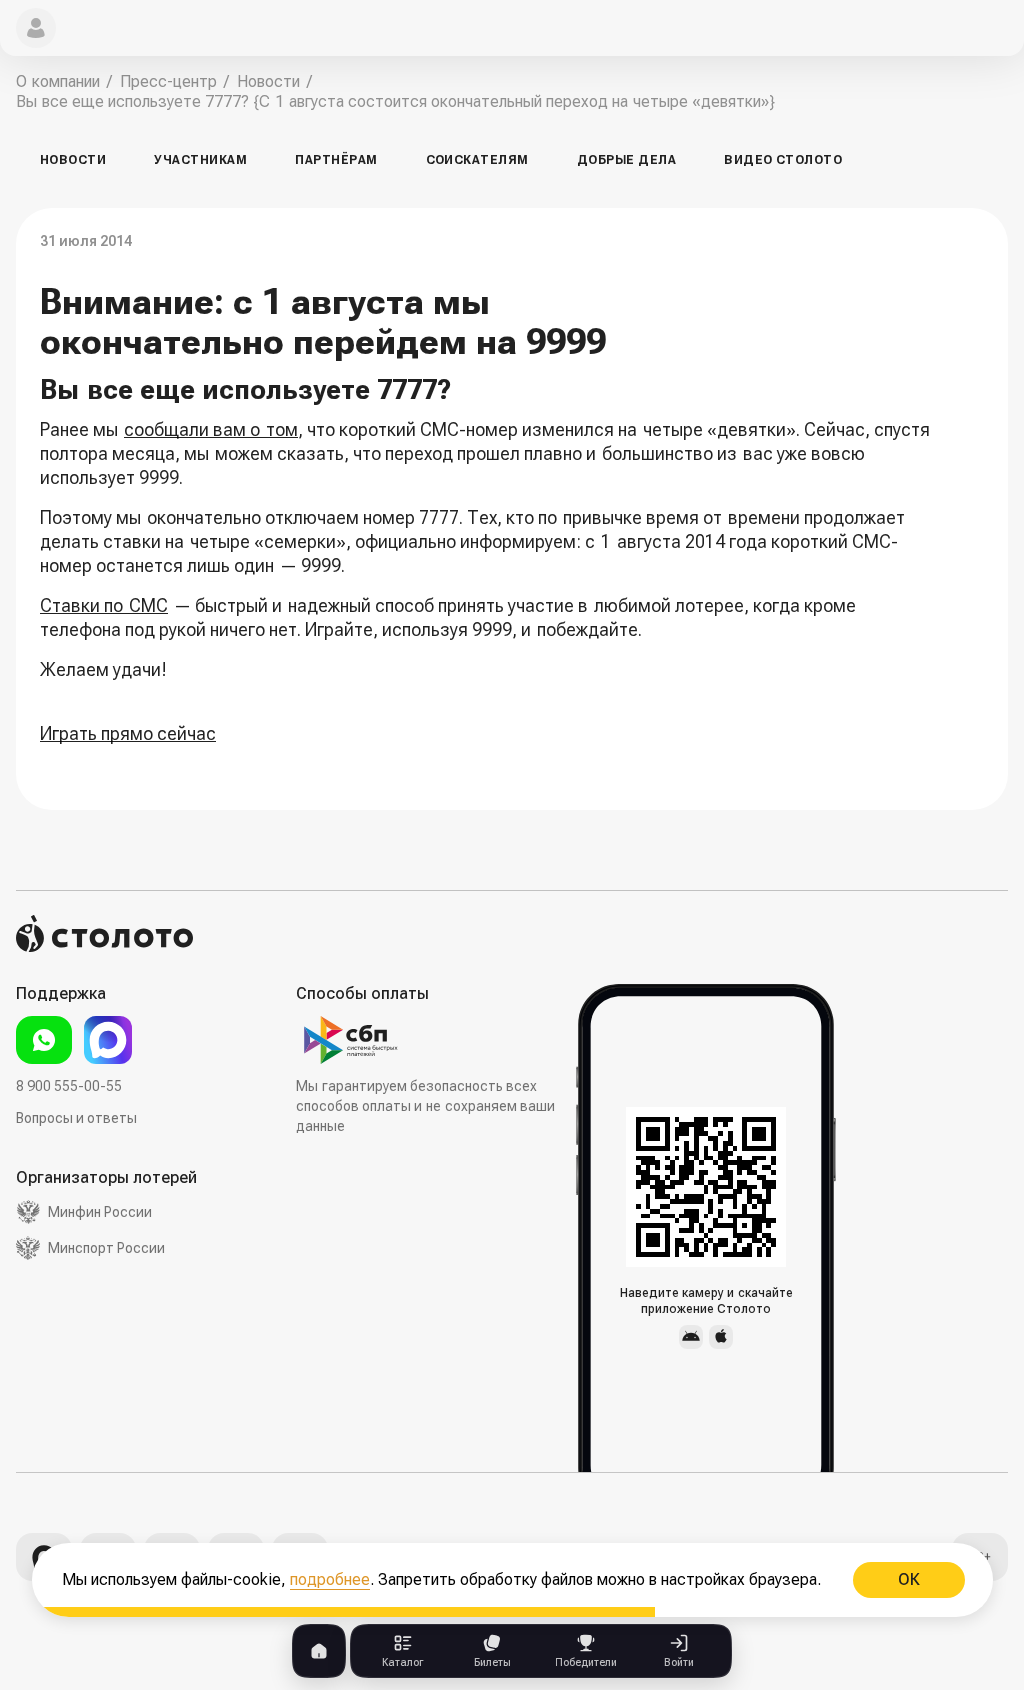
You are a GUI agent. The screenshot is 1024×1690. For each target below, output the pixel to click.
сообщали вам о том (211, 429)
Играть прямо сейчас (128, 733)
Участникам (200, 160)
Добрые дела (626, 160)
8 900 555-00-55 (69, 1086)
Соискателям (477, 160)
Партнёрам (336, 160)
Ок (908, 1579)
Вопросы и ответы (76, 1118)
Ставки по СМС (104, 605)
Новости (73, 160)
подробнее (330, 1579)
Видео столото (783, 160)
